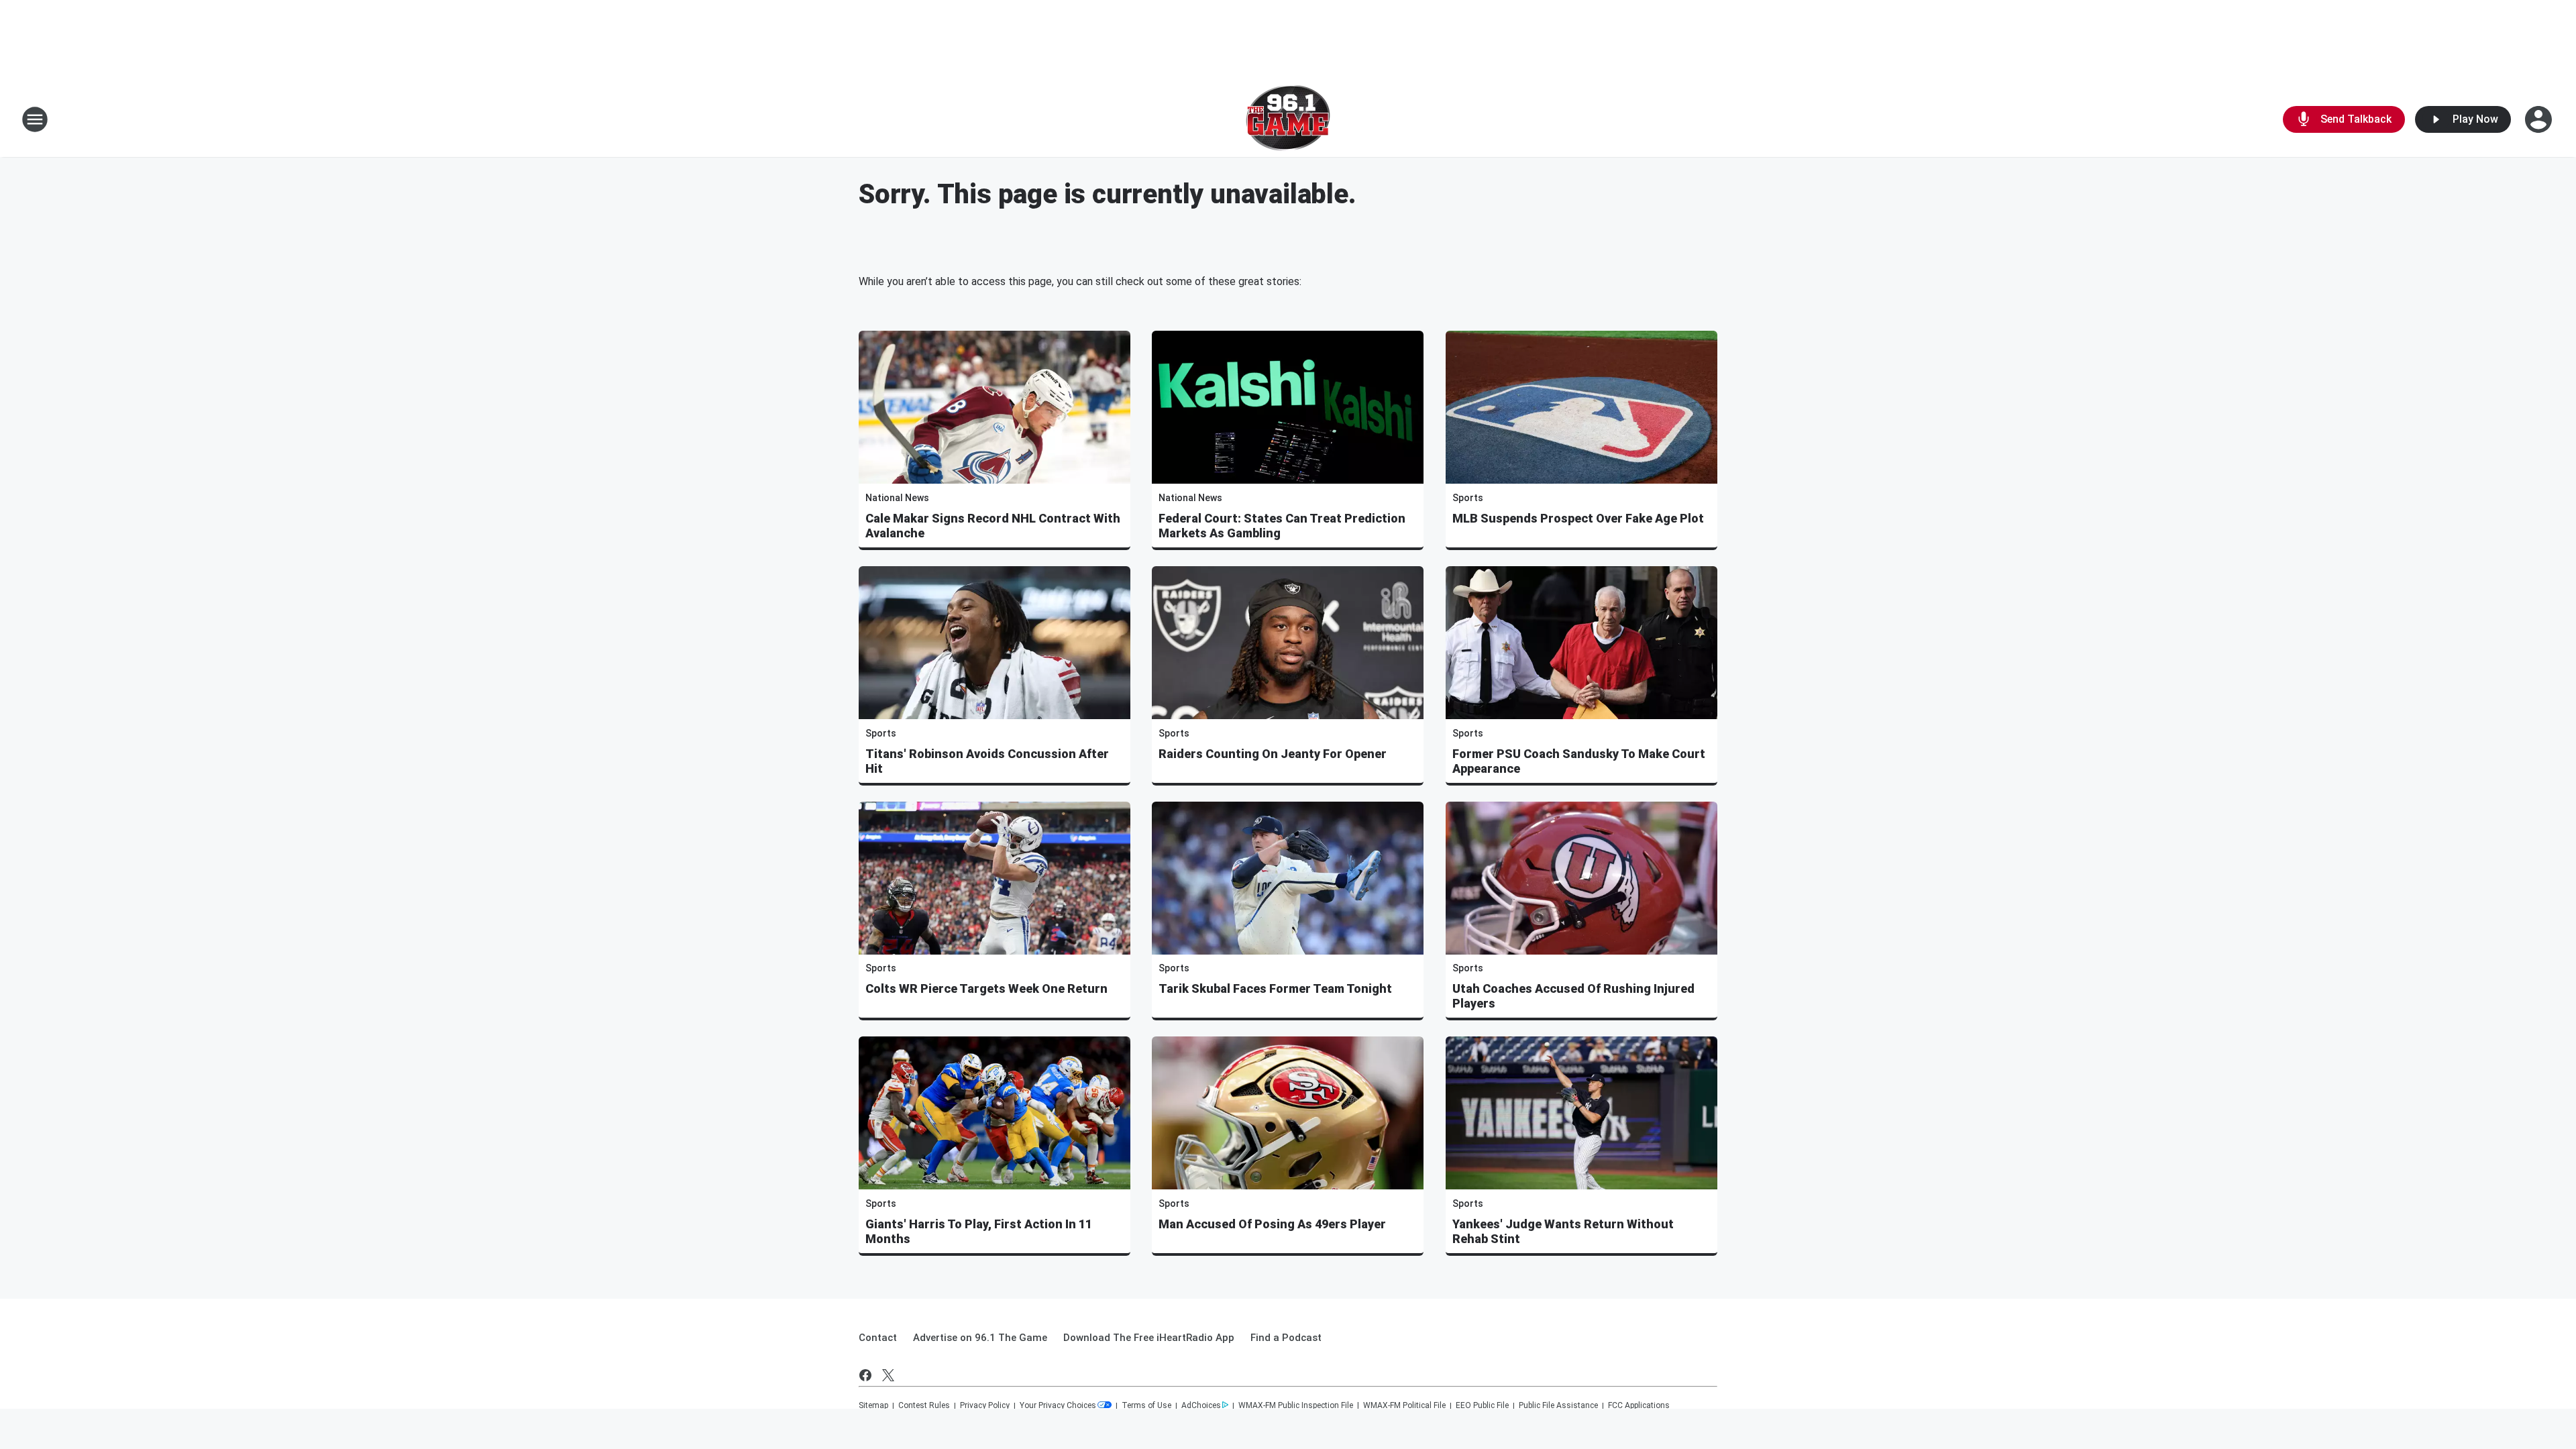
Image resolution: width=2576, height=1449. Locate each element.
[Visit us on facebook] (865, 1375)
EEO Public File (1482, 1405)
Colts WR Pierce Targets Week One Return (986, 988)
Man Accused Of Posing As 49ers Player (1272, 1224)
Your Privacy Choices (1058, 1405)
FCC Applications (1639, 1405)
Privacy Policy (985, 1405)
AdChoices (1201, 1405)
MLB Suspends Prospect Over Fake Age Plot (1578, 518)
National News (897, 498)
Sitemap (873, 1405)
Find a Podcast (1286, 1338)
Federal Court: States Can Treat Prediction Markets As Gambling (1282, 526)
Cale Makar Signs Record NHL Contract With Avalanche (993, 526)
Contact (878, 1338)
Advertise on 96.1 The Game (980, 1338)
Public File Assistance (1558, 1405)
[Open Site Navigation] (35, 119)
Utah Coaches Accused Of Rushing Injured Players (1573, 996)
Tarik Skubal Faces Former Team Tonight (1275, 988)
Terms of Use (1146, 1405)
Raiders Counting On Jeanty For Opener (1273, 754)
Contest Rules (924, 1405)
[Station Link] (1288, 119)
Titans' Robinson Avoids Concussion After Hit (987, 761)
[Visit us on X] (888, 1375)
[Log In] (2540, 119)
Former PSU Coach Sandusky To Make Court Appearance (1579, 761)
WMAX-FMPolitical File (1404, 1405)
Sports (1468, 498)
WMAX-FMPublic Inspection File (1296, 1405)
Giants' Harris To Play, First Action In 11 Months (979, 1231)
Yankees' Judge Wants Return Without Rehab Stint (1563, 1231)
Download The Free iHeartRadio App (1149, 1338)
